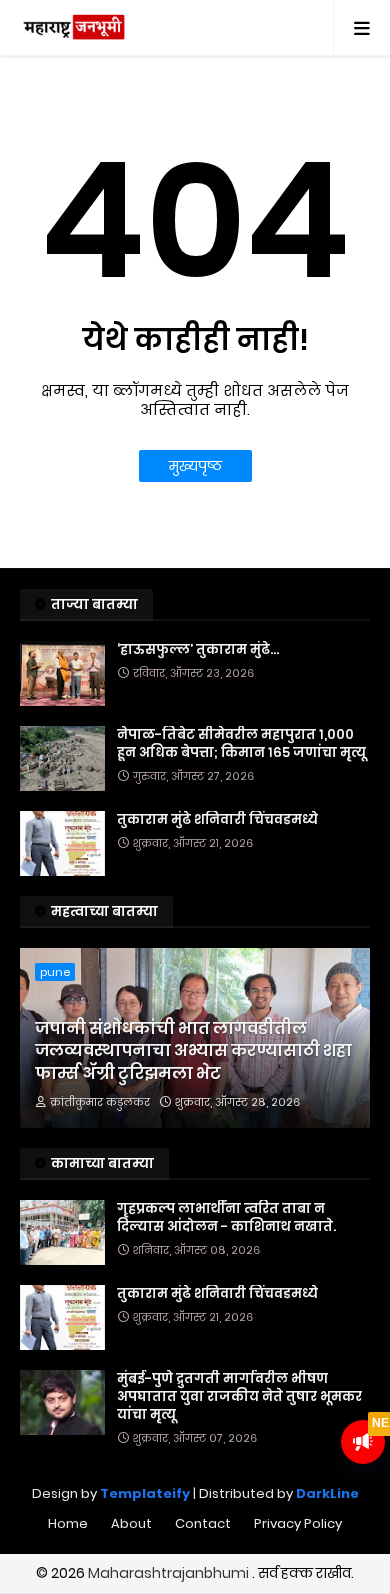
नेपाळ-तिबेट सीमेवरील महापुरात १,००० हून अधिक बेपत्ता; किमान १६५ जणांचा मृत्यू (241, 744)
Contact (203, 1523)
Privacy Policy (298, 1523)
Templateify (145, 1493)
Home (68, 1523)
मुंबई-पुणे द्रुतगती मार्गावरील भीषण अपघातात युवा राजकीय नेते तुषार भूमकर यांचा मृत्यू (239, 1397)
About (131, 1523)
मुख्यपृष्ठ (195, 466)
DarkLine (327, 1493)
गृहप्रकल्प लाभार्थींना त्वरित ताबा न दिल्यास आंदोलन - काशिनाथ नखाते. (226, 1218)
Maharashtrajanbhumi (170, 1573)
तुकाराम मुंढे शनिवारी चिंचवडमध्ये (217, 820)
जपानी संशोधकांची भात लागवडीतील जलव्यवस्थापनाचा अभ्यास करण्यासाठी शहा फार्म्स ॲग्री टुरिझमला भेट (193, 1051)
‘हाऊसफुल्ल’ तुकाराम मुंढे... (198, 650)
